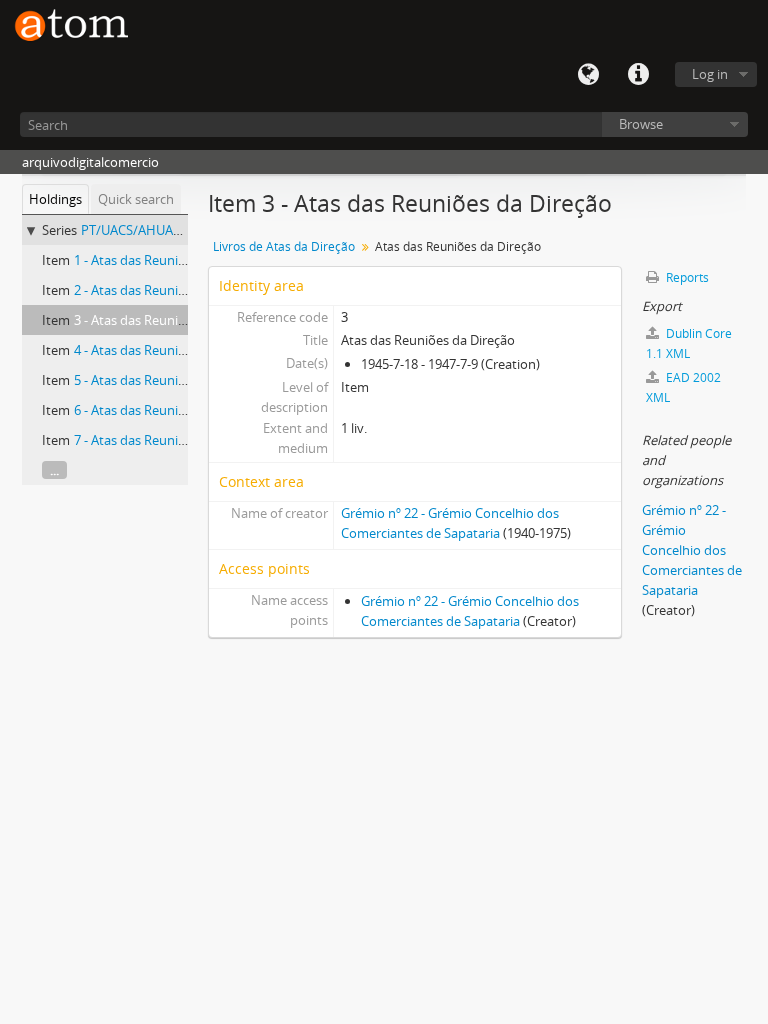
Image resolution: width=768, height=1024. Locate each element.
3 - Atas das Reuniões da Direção (169, 320)
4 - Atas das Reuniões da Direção (169, 350)
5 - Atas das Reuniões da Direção (169, 380)
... (54, 470)
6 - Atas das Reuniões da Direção (169, 410)
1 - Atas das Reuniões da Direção (169, 260)
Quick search (136, 199)
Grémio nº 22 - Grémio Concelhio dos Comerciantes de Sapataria (692, 550)
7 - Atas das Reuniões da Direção (169, 440)
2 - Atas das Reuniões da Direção (169, 290)
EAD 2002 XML (683, 387)
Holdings (55, 199)
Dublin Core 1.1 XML (689, 343)
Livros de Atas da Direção (284, 246)
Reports (686, 277)
